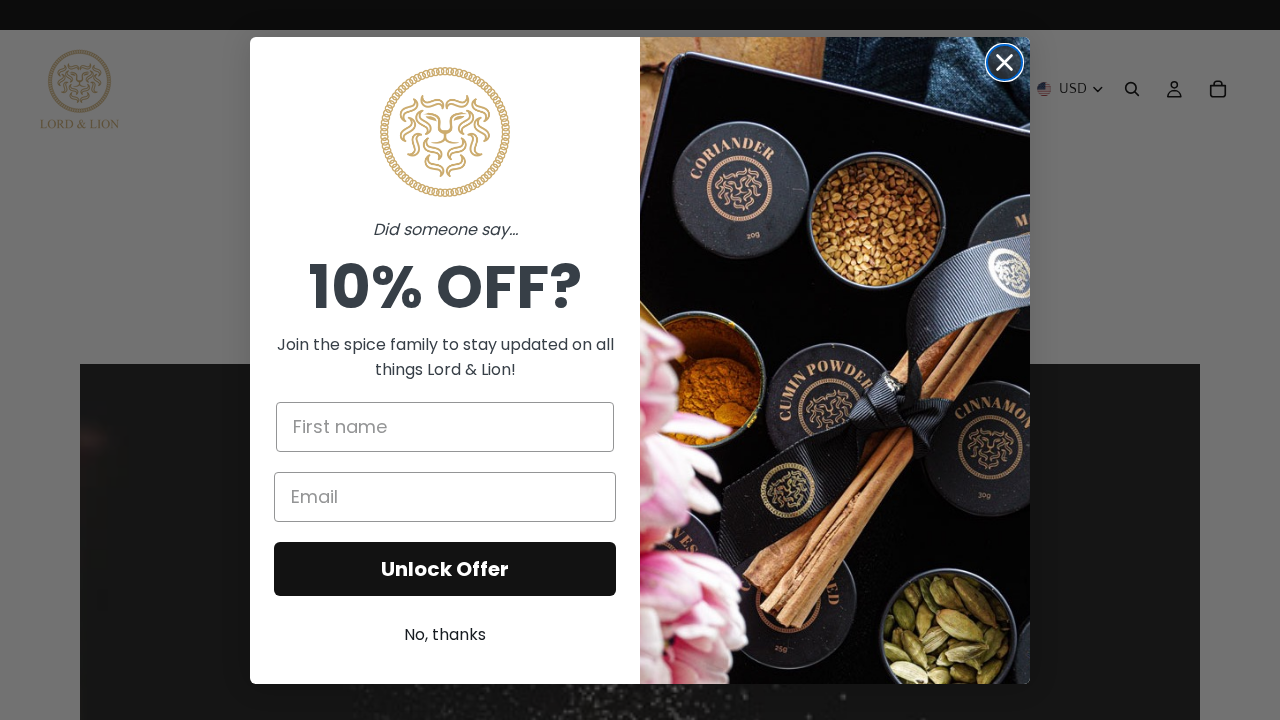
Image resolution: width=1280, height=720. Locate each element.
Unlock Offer (445, 569)
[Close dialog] (1004, 62)
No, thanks (445, 634)
